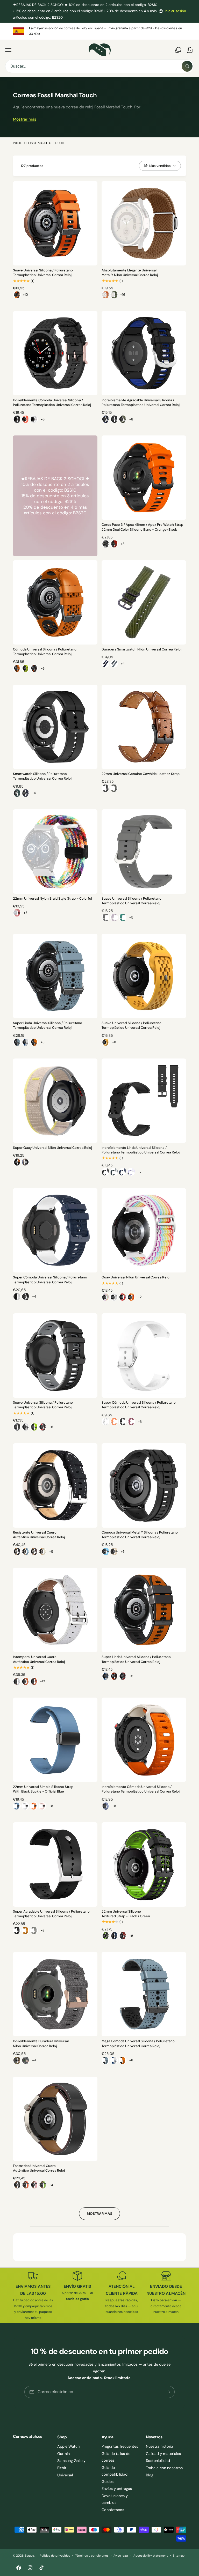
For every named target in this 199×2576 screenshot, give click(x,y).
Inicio (18, 143)
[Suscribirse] (169, 2392)
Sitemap (179, 2556)
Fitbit (62, 2468)
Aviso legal (121, 2556)
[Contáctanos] (178, 50)
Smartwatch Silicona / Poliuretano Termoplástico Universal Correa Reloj (42, 776)
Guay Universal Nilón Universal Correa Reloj (136, 1277)
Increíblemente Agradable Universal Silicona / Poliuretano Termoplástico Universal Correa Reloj (141, 402)
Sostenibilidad (158, 2461)
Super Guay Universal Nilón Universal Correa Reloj (52, 1148)
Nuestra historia (159, 2446)
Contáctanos (113, 2510)
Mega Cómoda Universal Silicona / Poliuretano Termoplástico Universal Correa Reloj (138, 2043)
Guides (108, 2482)
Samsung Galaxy (71, 2461)
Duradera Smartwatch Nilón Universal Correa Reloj (141, 649)
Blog (150, 2475)
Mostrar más (25, 119)
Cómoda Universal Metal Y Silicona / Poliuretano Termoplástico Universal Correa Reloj (140, 1535)
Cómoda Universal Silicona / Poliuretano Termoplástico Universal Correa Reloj (45, 652)
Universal (65, 2475)
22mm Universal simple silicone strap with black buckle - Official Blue (43, 1789)
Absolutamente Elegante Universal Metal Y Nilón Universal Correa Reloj (130, 273)
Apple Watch (68, 2446)
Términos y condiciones (92, 2556)
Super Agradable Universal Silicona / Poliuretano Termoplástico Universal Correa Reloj (51, 1914)
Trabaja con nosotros (164, 2468)
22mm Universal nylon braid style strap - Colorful (52, 898)
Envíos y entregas (117, 2489)
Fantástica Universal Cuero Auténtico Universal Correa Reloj (39, 2168)
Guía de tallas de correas (116, 2457)
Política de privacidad (55, 2556)
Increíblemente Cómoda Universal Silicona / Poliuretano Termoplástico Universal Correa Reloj (52, 402)
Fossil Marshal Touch (45, 143)
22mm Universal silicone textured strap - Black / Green (126, 1914)
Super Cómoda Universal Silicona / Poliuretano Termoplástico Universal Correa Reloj (50, 1280)
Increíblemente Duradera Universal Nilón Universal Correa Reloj (41, 2043)
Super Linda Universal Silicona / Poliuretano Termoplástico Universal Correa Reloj (48, 1025)
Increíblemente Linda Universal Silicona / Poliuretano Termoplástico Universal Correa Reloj (141, 1150)
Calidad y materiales (163, 2454)
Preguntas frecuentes (120, 2446)
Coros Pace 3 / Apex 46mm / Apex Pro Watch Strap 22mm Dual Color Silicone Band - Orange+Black (142, 527)
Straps (29, 2556)
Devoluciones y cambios (115, 2499)
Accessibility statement (151, 2556)
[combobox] (99, 66)
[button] (8, 50)
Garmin (63, 2454)
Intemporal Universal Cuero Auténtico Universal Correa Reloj (39, 1659)
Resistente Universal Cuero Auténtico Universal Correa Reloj (39, 1535)
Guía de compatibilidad (115, 2471)
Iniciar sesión (175, 11)
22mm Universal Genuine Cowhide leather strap (141, 774)
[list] (99, 31)
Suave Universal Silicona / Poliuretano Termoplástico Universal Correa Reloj (43, 273)
